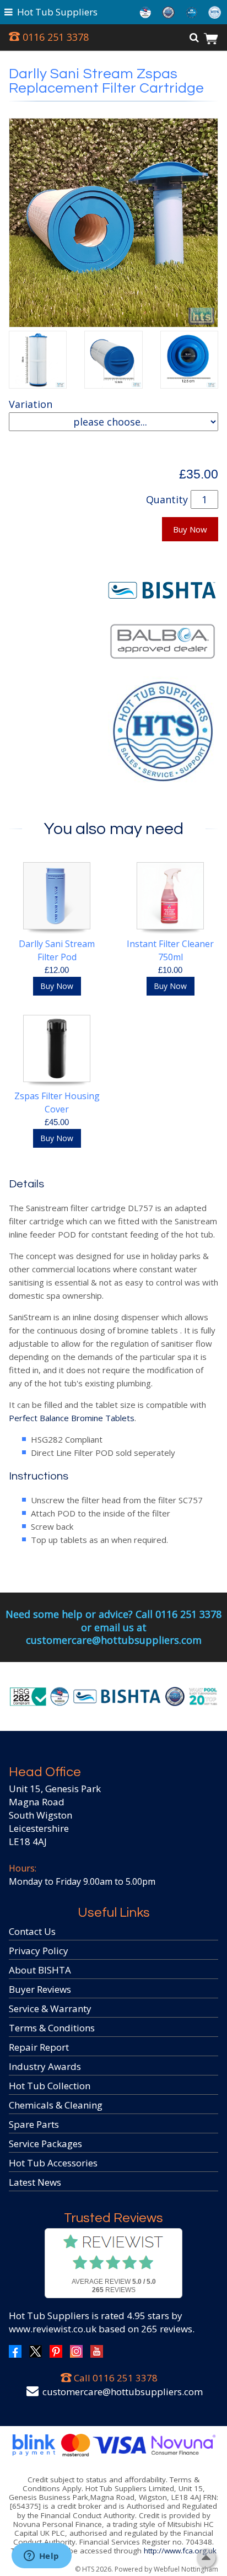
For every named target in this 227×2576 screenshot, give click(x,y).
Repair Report (39, 2047)
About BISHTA (40, 1970)
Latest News (35, 2182)
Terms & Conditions (52, 2028)
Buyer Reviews (40, 1989)
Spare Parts (34, 2124)
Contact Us (32, 1931)
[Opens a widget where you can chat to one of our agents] (41, 2557)
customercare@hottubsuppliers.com (123, 2392)
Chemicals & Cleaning (56, 2105)
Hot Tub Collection (50, 2086)
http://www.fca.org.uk (180, 2551)
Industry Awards (45, 2066)
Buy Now (190, 529)
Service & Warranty (50, 2008)
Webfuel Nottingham (186, 2569)
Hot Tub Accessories (53, 2163)
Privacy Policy (39, 1951)
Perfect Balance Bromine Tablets (72, 1418)
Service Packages (45, 2144)
